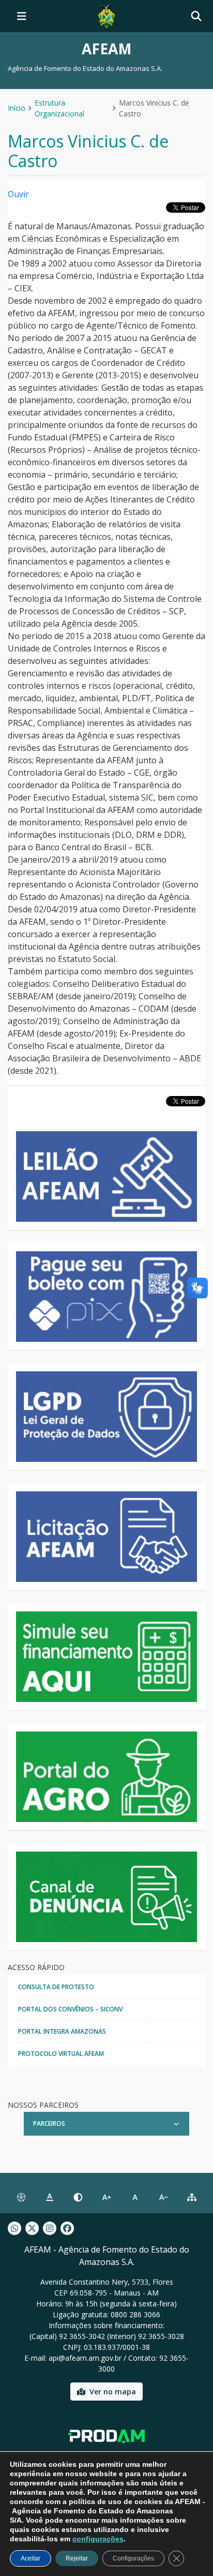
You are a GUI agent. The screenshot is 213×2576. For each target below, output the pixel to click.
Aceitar (31, 2558)
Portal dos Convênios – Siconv (70, 2009)
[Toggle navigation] (22, 16)
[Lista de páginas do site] (192, 2197)
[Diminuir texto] (164, 2197)
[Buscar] (196, 16)
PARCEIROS (49, 2123)
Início (17, 108)
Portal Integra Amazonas (62, 2031)
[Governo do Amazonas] (106, 15)
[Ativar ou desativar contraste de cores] (78, 2197)
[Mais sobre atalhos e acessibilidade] (21, 2197)
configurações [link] (98, 2539)
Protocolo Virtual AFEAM (61, 2054)
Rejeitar (77, 2558)
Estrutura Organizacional (59, 108)
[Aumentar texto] (106, 2197)
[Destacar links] (49, 2197)
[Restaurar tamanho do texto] (135, 2197)
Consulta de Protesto (56, 1987)
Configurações (133, 2558)
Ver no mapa (113, 2392)
